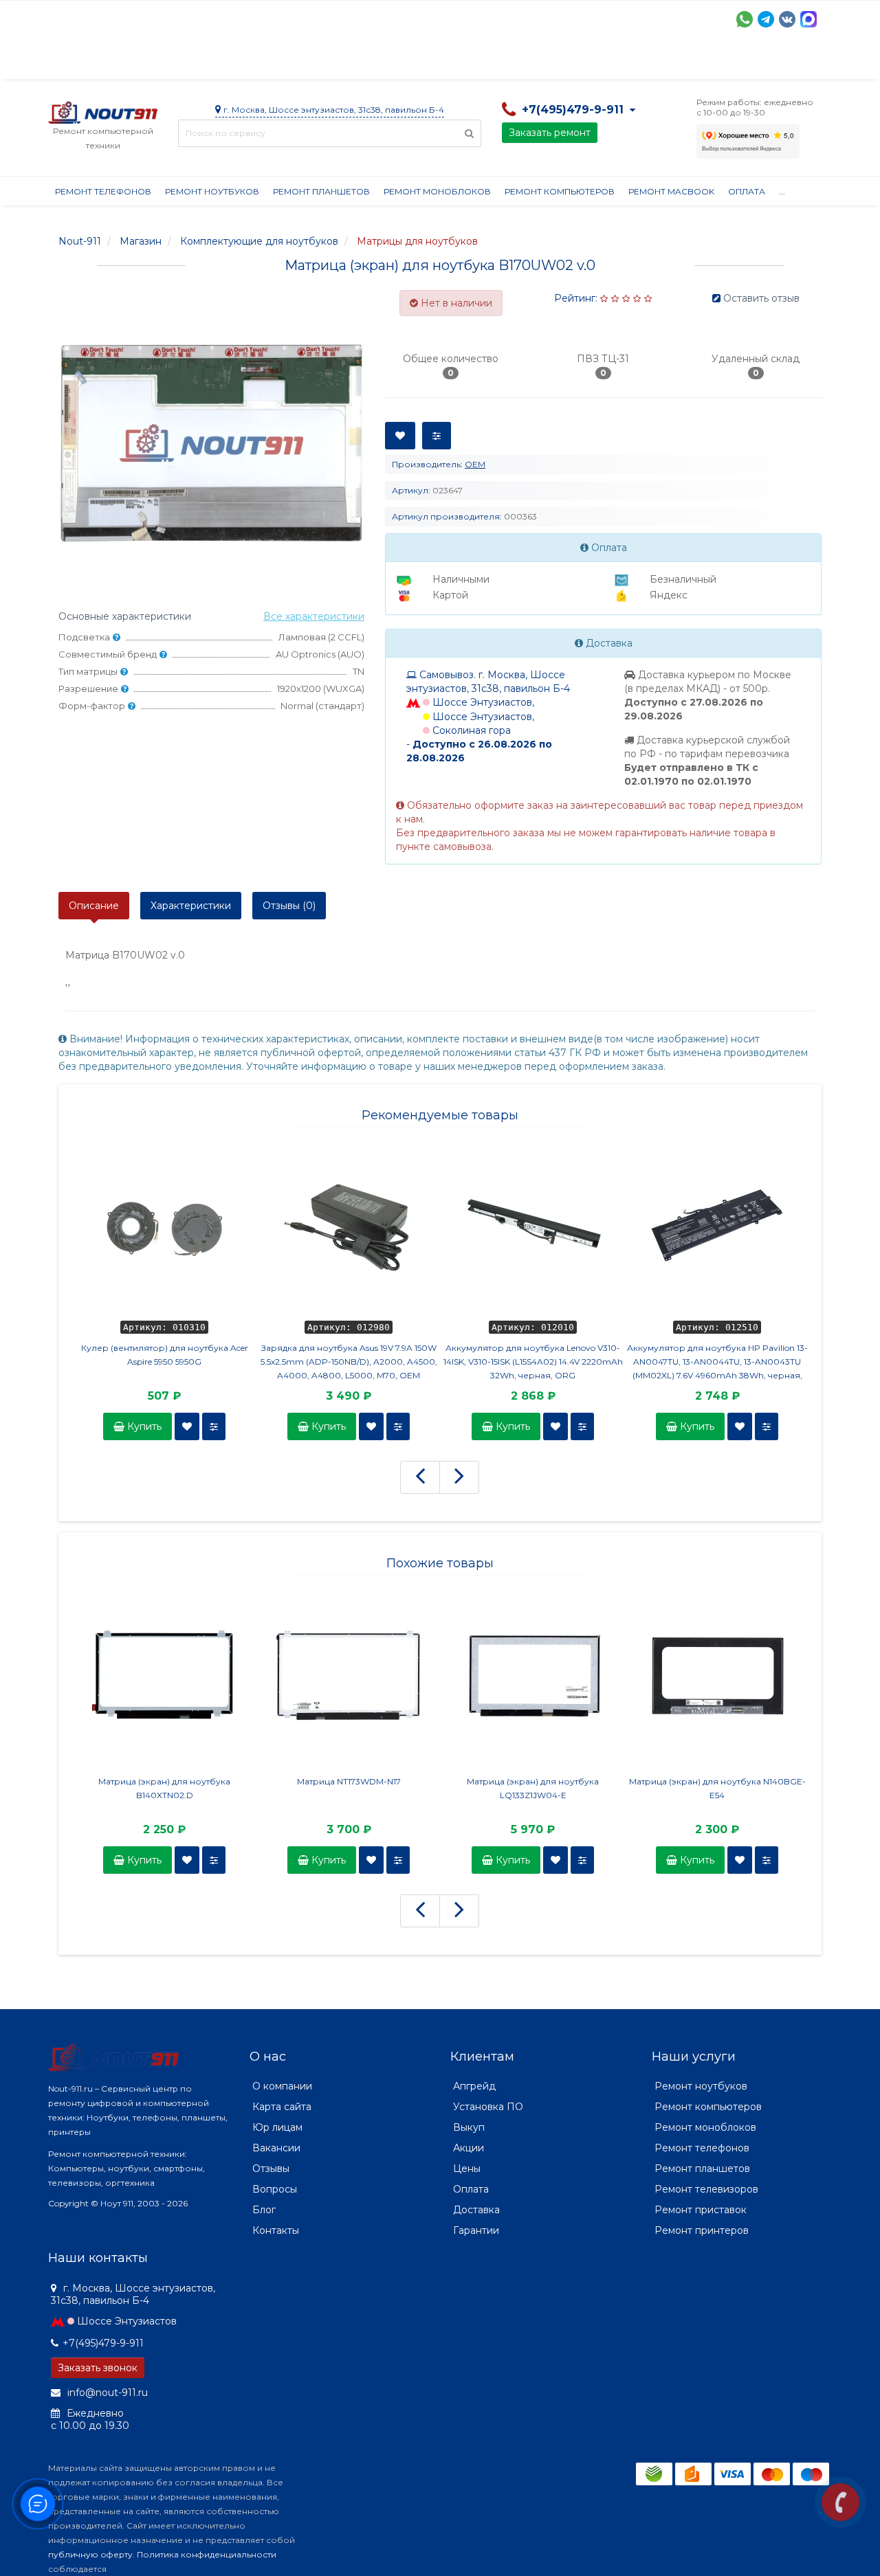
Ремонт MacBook (671, 191)
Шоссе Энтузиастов (127, 2321)
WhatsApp (745, 19)
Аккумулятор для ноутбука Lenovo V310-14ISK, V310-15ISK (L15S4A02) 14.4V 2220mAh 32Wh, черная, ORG (533, 1362)
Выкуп (469, 2127)
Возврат (497, 62)
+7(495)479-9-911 (103, 2343)
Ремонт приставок (701, 2210)
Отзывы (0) (289, 906)
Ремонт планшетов (321, 191)
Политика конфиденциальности (207, 2554)
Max (808, 19)
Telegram (766, 19)
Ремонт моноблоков (437, 191)
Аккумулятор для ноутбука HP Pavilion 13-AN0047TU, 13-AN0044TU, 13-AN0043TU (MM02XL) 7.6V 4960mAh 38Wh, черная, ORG (717, 1363)
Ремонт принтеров (702, 2230)
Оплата (234, 62)
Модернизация (418, 62)
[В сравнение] (214, 1426)
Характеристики (191, 906)
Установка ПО (488, 2107)
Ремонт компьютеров (560, 191)
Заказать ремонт (550, 133)
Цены (467, 2169)
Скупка (342, 62)
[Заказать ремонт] (840, 2502)
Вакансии (276, 2148)
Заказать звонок (98, 2368)
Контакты (685, 62)
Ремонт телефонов (103, 191)
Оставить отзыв (761, 298)
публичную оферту (90, 2554)
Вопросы (275, 2189)
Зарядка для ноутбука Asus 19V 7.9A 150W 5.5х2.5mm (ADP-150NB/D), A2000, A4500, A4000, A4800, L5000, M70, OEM (349, 1362)
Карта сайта (282, 2107)
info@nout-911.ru (106, 2393)
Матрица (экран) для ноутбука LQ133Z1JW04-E (533, 1788)
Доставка (173, 62)
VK (787, 19)
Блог (264, 2210)
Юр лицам (277, 2127)
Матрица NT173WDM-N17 (349, 1781)
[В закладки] (187, 1426)
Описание (94, 906)
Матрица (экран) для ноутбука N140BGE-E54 (717, 1788)
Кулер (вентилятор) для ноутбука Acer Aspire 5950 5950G (165, 1355)
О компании (99, 62)
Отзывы (623, 62)
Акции (288, 62)
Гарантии (561, 62)
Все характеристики (314, 616)
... (782, 191)
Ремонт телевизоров (706, 2189)
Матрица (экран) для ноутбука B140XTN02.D (164, 1788)
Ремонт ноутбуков (212, 191)
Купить (143, 1426)
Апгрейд (474, 2086)
